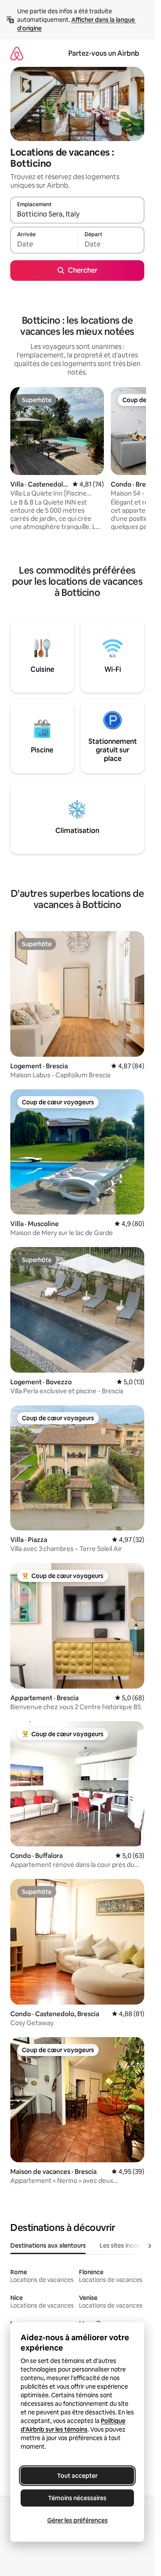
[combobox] (77, 214)
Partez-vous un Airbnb (104, 53)
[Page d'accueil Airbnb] (17, 53)
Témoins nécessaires (77, 2498)
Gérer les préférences (77, 2520)
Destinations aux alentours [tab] (48, 2245)
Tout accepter (77, 2476)
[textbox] (44, 244)
